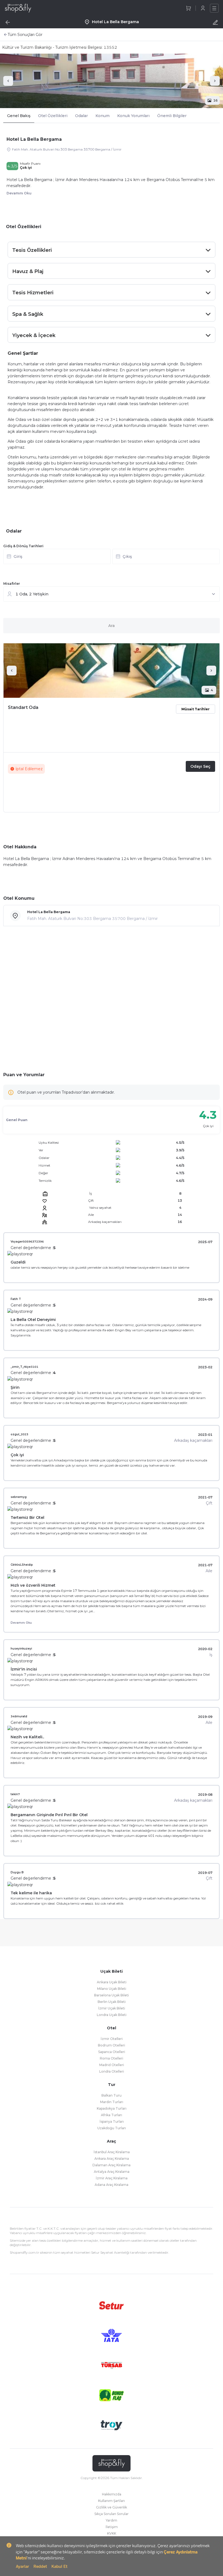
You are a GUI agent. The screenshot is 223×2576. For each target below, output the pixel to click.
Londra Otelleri (112, 2071)
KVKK (112, 2533)
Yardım (112, 2520)
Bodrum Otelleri (112, 2045)
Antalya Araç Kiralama (112, 2172)
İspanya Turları (112, 2121)
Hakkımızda (112, 2494)
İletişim (112, 2527)
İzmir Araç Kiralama (112, 2178)
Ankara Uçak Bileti (112, 1982)
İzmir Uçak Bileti (112, 2008)
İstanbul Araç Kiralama (112, 2152)
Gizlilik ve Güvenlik (112, 2507)
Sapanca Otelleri (112, 2052)
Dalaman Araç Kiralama (112, 2165)
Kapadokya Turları (112, 2108)
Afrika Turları (112, 2115)
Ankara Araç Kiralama (112, 2159)
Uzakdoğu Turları (112, 2128)
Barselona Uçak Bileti (112, 1995)
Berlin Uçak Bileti (112, 2002)
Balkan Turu (112, 2095)
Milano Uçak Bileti (112, 1989)
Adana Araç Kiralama (112, 2185)
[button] (112, 558)
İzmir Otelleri (112, 2039)
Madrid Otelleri (112, 2065)
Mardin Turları (112, 2102)
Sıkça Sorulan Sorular (112, 2514)
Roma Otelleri (112, 2058)
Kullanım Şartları (112, 2501)
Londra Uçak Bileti (112, 2015)
